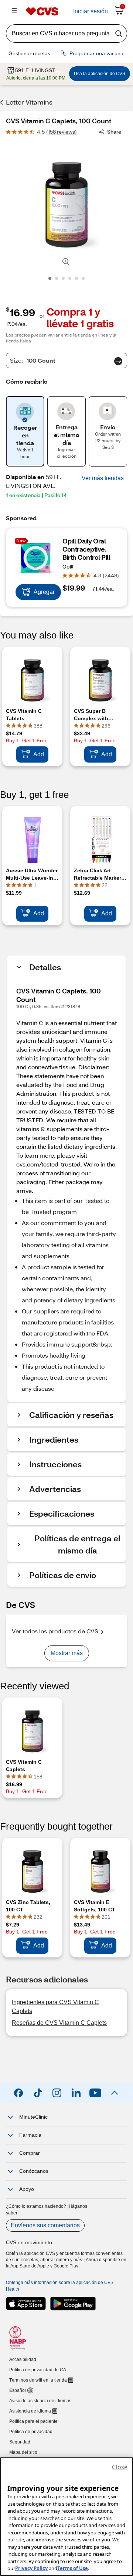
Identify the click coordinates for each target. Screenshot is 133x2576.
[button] (103, 478)
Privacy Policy (31, 2568)
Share (114, 132)
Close (120, 2467)
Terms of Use (73, 2568)
